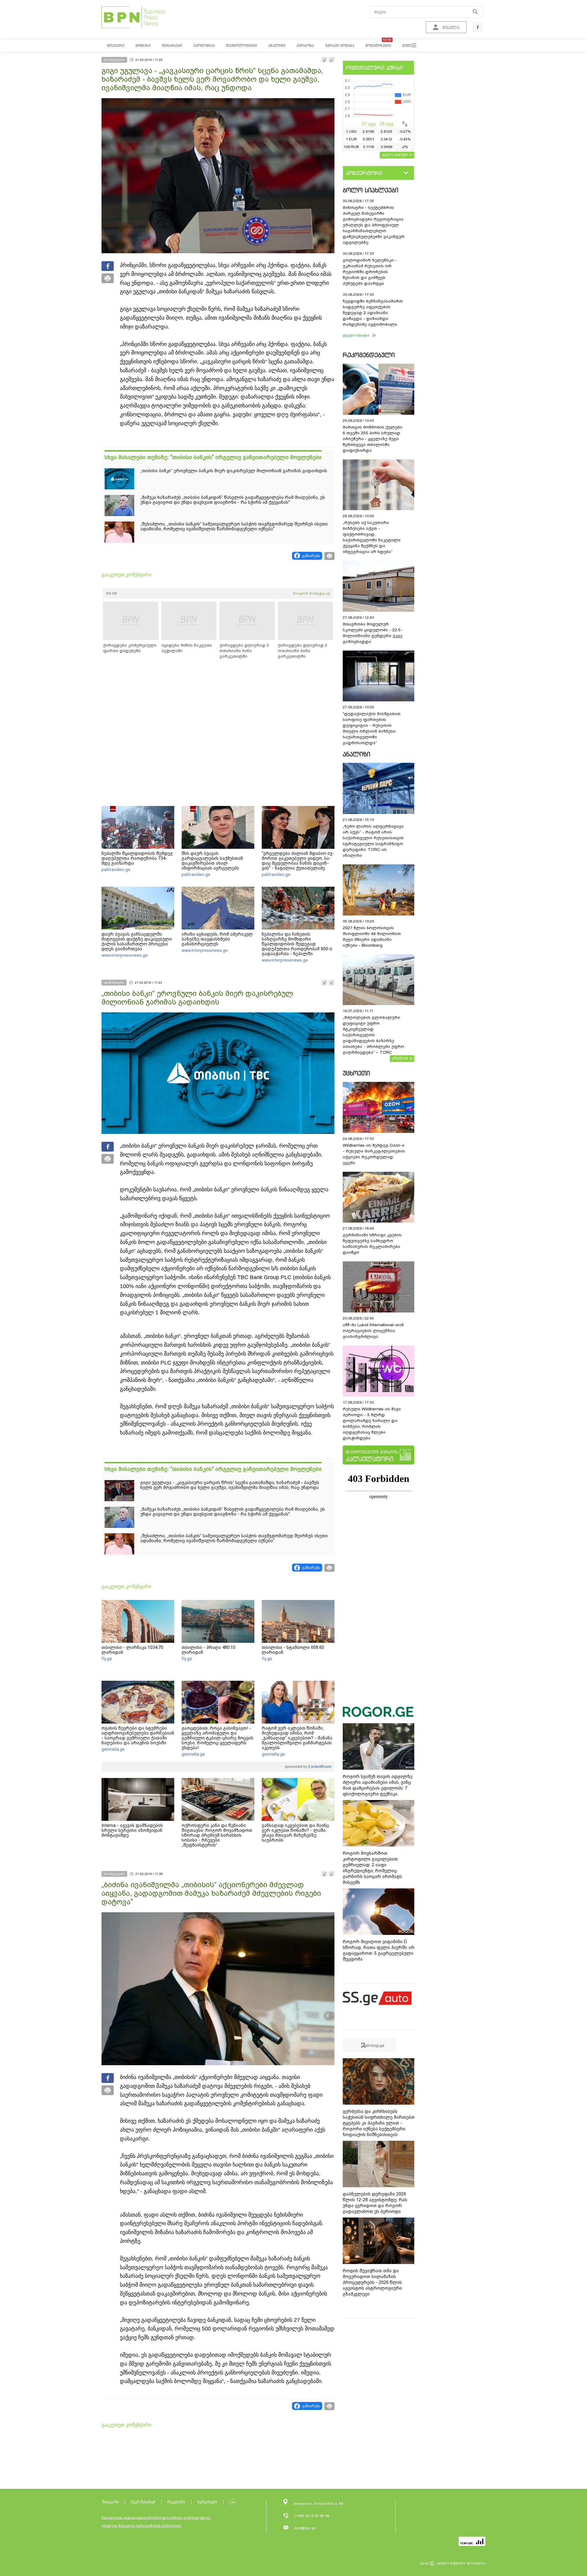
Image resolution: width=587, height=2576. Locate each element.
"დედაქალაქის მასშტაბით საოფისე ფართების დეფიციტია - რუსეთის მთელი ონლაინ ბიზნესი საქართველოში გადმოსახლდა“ (372, 728)
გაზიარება (311, 556)
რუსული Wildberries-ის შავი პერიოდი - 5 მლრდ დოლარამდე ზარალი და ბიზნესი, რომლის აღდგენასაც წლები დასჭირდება (372, 1423)
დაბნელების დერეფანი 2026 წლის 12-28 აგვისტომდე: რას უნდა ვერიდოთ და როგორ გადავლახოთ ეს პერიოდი (375, 2203)
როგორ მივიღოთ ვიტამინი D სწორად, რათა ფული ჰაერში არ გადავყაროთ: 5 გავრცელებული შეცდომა (379, 1950)
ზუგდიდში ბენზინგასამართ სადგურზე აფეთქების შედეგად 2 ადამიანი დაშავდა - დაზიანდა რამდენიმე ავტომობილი (373, 313)
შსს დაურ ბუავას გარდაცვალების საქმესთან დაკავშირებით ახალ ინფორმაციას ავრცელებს (212, 861)
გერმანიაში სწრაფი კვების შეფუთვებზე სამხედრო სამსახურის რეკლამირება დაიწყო (372, 1244)
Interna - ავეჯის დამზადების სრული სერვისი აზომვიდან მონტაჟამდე (132, 1830)
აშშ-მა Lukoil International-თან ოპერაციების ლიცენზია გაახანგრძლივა (373, 1331)
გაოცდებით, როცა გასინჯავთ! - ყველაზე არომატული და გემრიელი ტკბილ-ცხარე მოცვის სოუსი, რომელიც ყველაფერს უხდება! (218, 1738)
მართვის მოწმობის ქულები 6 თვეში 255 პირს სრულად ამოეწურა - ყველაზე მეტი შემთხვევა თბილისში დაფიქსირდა (373, 439)
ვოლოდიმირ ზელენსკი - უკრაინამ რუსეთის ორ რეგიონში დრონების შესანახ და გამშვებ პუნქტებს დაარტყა (370, 272)
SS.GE (112, 593)
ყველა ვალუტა (395, 154)
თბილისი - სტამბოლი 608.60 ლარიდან (293, 1650)
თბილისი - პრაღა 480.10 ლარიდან (209, 1650)
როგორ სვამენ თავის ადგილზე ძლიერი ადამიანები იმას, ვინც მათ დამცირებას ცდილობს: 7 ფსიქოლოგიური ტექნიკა (378, 1785)
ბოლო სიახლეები (371, 190)
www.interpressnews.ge (125, 955)
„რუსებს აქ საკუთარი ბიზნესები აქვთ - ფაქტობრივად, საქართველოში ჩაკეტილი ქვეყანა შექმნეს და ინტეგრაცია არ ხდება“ (372, 537)
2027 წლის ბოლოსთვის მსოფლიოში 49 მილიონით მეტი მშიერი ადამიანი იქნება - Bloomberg (372, 937)
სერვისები (207, 2502)
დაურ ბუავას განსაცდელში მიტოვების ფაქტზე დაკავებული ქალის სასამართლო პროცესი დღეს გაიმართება (137, 941)
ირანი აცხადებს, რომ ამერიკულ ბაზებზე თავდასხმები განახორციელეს (217, 939)
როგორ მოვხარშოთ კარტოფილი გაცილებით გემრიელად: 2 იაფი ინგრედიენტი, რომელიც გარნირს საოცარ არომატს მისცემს (372, 1868)
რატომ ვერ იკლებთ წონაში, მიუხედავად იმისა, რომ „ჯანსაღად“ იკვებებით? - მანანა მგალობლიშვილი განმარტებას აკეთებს (297, 1738)
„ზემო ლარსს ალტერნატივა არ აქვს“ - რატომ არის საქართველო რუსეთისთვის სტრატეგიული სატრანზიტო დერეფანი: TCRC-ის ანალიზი (373, 841)
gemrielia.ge (113, 1749)
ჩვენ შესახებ (143, 2502)
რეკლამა (176, 2502)
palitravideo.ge (116, 870)
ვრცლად (400, 1058)
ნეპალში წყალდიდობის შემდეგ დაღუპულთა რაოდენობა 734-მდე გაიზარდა (137, 858)
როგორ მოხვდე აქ (311, 593)
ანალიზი (356, 754)
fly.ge (107, 1659)
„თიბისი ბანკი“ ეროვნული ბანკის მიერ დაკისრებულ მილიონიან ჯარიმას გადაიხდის (234, 471)
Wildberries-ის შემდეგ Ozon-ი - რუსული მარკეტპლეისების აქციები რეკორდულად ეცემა (374, 1154)
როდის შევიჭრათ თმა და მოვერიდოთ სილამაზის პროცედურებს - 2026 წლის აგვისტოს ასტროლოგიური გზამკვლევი (372, 2282)
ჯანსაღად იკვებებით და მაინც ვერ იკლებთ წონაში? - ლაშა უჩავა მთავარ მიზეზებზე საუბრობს (295, 1833)
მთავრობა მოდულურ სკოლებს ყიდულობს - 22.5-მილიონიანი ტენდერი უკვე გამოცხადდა (373, 633)
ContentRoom (319, 1767)
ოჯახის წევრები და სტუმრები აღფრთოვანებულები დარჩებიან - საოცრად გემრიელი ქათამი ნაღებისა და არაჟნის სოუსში (138, 1735)
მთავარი (111, 2502)
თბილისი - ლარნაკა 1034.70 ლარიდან (132, 1650)
